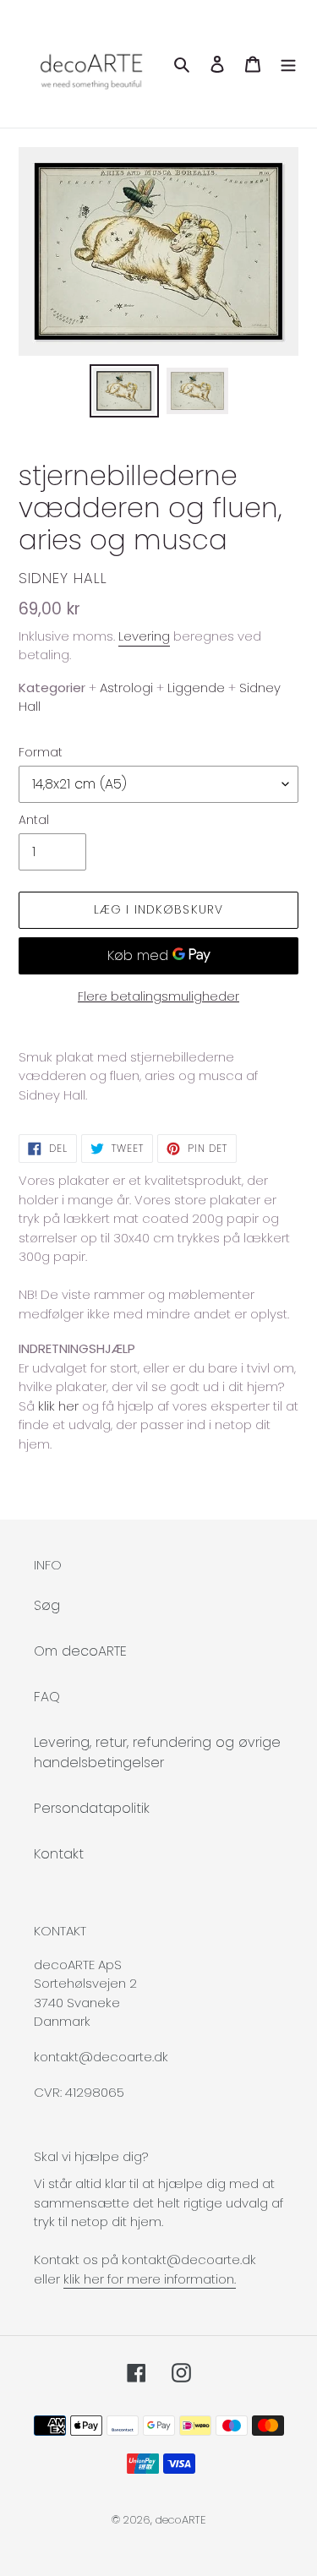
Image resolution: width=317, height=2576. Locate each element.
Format (41, 752)
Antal (34, 820)
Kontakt (59, 1854)
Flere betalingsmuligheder (158, 996)
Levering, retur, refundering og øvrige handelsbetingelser (157, 1752)
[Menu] (288, 64)
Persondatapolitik (92, 1808)
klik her (58, 1406)
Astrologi (126, 688)
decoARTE (181, 2520)
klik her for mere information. (150, 2279)
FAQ (47, 1697)
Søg (47, 1605)
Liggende (196, 688)
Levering (144, 636)
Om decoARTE (80, 1651)
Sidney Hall (63, 578)
